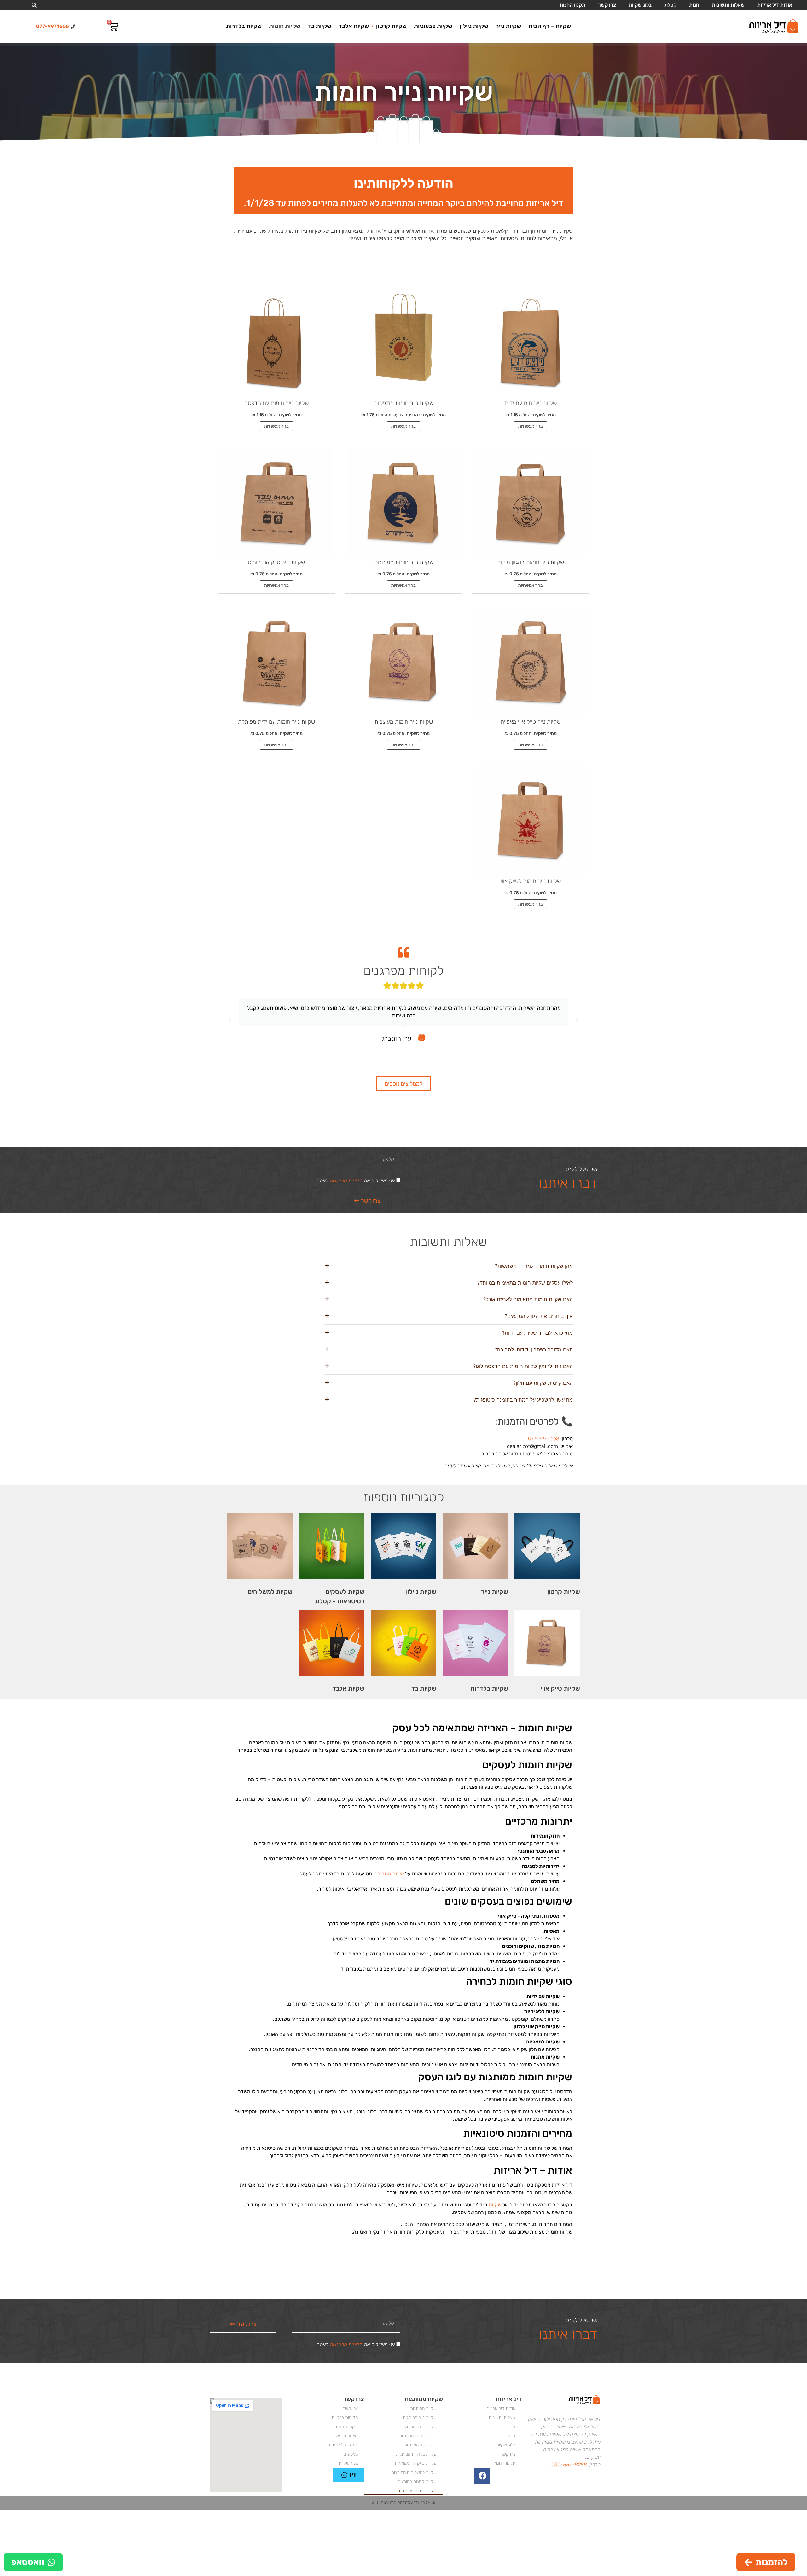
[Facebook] (482, 2476)
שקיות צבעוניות (433, 26)
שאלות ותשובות (728, 5)
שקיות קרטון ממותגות (418, 2436)
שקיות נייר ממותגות (420, 2418)
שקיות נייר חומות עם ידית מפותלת (276, 722)
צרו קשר (607, 5)
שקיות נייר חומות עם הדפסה (276, 403)
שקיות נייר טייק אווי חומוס (276, 562)
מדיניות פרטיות (345, 2418)
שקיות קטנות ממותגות (417, 2482)
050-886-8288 (569, 2465)
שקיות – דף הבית (550, 26)
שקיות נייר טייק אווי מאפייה (531, 722)
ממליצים (351, 2454)
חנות (694, 5)
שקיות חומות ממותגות (418, 2491)
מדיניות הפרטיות (345, 1181)
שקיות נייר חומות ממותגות (404, 562)
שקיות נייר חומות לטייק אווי (531, 881)
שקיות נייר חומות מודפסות (404, 403)
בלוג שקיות (640, 5)
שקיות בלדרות (244, 26)
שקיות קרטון (391, 26)
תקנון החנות (572, 5)
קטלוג (670, 5)
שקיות (495, 2205)
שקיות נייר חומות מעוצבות (404, 722)
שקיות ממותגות (423, 2408)
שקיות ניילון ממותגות (419, 2427)
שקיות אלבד (354, 26)
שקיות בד (319, 26)
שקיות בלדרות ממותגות (416, 2454)
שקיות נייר (508, 26)
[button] (34, 5)
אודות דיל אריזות (775, 5)
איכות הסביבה (389, 1874)
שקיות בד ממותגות (420, 2445)
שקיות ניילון (474, 26)
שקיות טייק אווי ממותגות (416, 2463)
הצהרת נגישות (345, 2436)
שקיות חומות (285, 26)
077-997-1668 (544, 1439)
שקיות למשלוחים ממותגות (414, 2472)
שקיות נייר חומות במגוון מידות (531, 562)
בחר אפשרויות (531, 426)
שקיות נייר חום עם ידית (531, 403)
